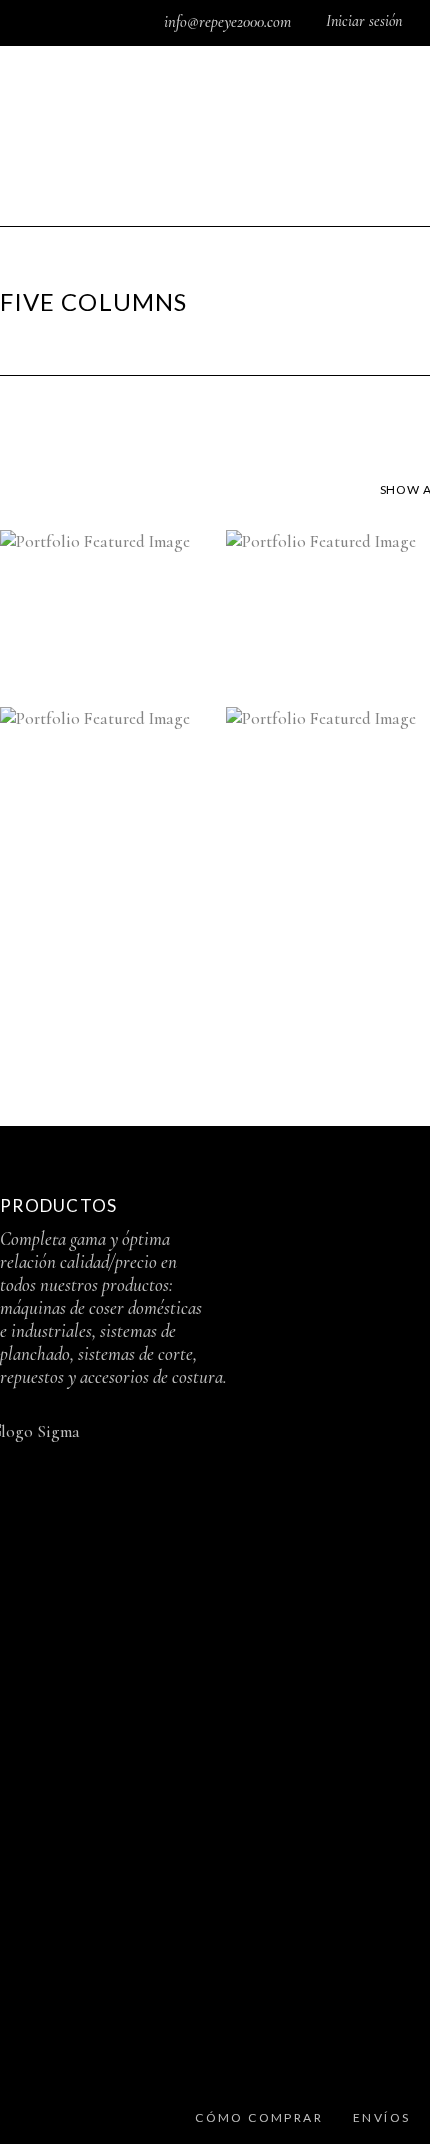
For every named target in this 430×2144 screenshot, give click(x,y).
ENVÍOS (381, 2117)
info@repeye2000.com (229, 22)
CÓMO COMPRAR (259, 2117)
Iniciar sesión (364, 21)
